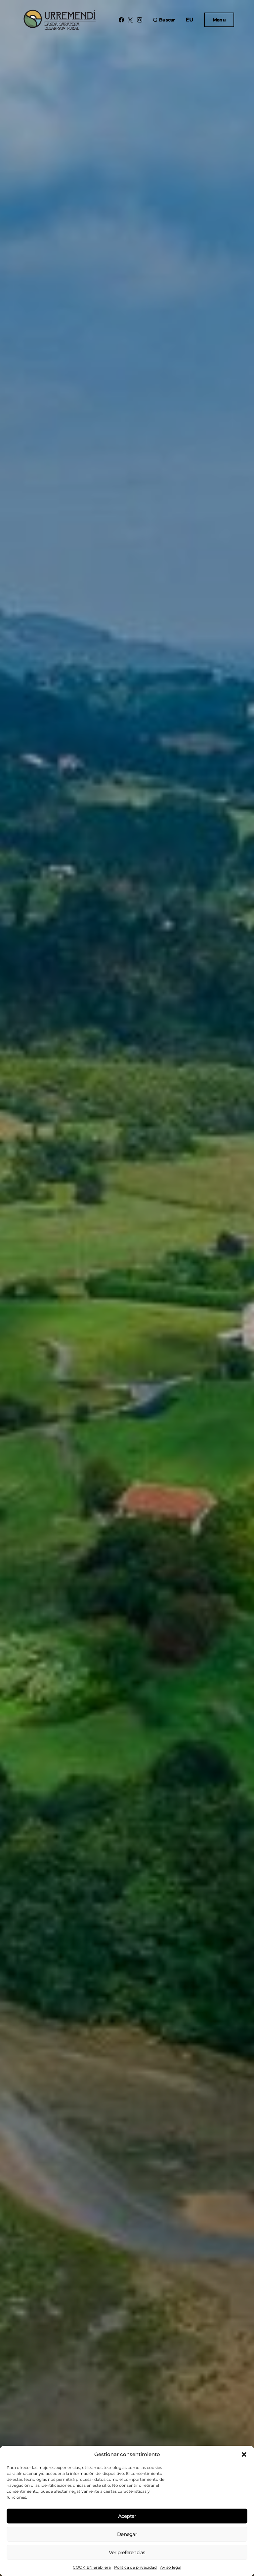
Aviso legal (171, 2567)
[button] (244, 2454)
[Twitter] (130, 20)
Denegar (127, 2534)
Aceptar (127, 2516)
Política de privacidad (135, 2567)
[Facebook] (121, 20)
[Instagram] (140, 20)
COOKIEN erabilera (92, 2567)
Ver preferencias (127, 2552)
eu (190, 20)
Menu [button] (219, 20)
